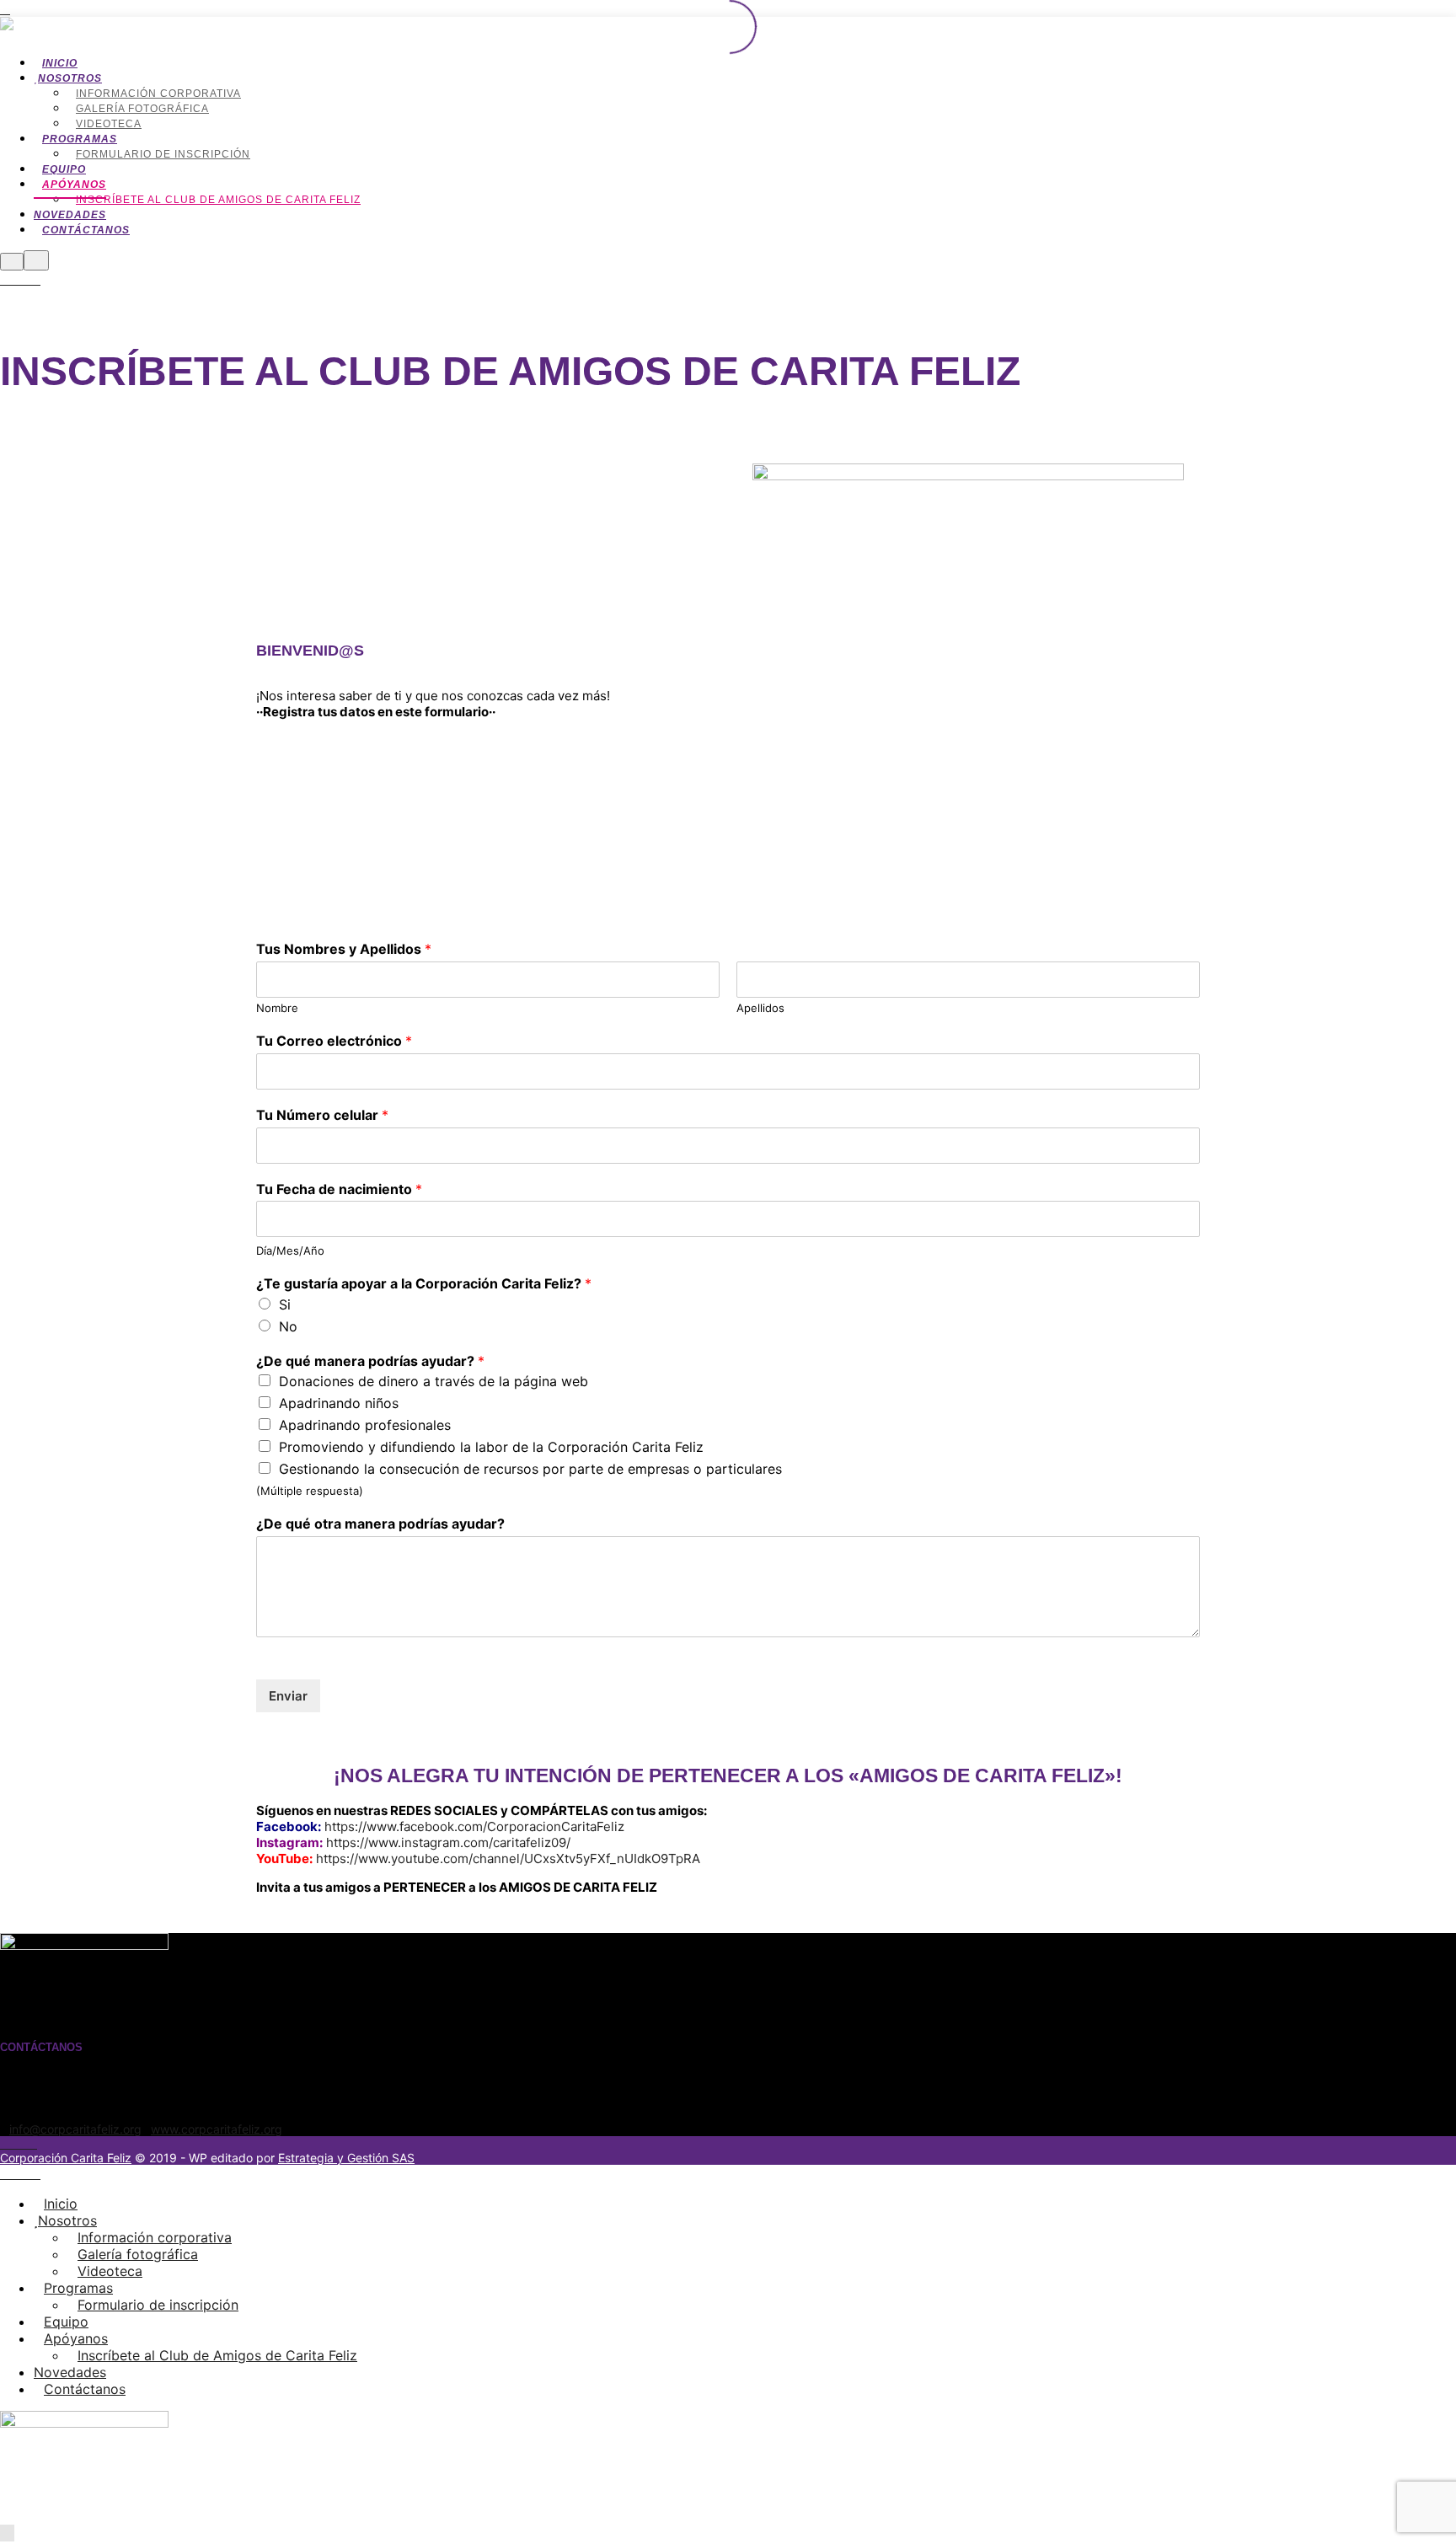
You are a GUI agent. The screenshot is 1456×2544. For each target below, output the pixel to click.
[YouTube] (35, 280)
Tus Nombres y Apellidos (344, 949)
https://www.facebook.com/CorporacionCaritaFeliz (474, 1826)
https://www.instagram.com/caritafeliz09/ (448, 1842)
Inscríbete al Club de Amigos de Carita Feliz (217, 2355)
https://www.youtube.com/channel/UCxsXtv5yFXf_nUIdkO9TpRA (508, 1858)
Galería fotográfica (138, 2254)
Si (285, 1304)
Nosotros (67, 2220)
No (288, 1326)
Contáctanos (85, 2389)
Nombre (277, 1008)
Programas (78, 2288)
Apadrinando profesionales (365, 1425)
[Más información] (12, 262)
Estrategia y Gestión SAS (346, 2158)
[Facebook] (15, 280)
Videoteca (110, 2271)
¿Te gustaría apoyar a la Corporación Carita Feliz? (424, 1283)
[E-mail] (5, 280)
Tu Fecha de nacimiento (339, 1189)
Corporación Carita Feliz (66, 2158)
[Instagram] (25, 280)
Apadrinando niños (339, 1403)
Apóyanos (76, 2338)
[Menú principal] (36, 260)
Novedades (70, 2372)
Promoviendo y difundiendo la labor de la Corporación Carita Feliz (491, 1447)
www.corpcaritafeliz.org (217, 2129)
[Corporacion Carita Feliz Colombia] (179, 29)
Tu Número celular (322, 1115)
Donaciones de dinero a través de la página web (434, 1381)
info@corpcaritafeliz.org (75, 2129)
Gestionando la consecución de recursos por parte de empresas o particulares (530, 1469)
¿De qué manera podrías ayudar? (370, 1361)
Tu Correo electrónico (334, 1041)
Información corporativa (155, 2237)
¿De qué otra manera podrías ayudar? (380, 1524)
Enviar (288, 1696)
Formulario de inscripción (158, 2305)
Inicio (61, 2204)
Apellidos (760, 1008)
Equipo (66, 2322)
